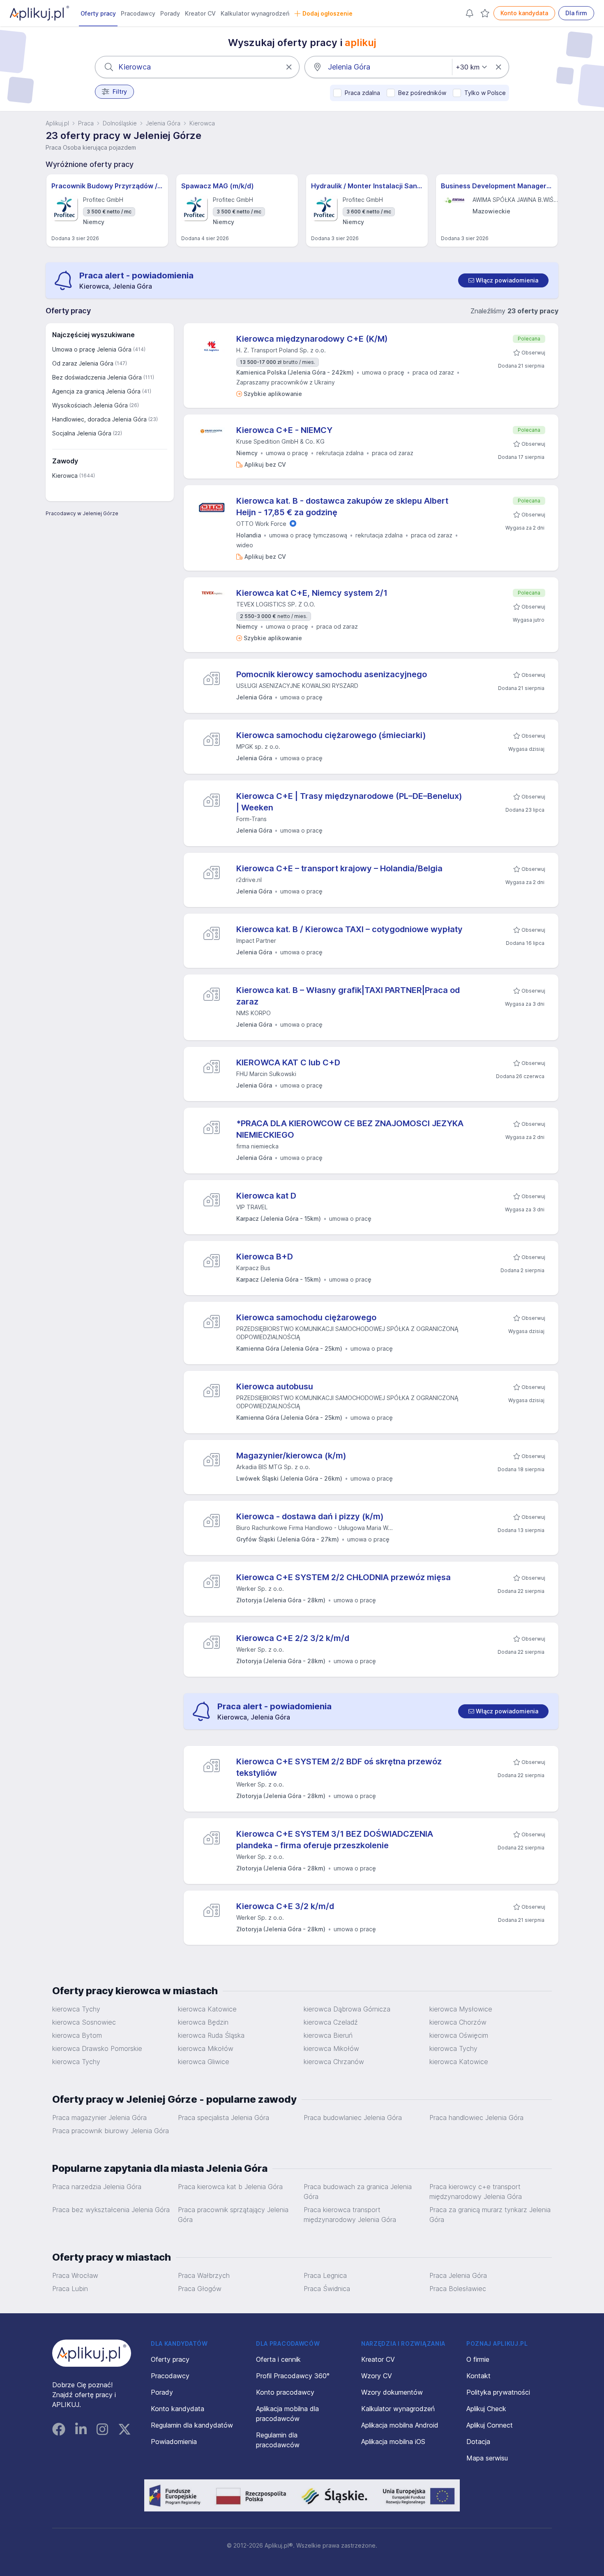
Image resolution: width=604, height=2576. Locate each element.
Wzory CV (377, 2376)
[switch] (503, 280)
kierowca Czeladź (331, 2022)
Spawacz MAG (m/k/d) (218, 186)
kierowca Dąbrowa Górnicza (347, 2009)
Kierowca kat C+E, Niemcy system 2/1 (312, 593)
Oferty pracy (98, 13)
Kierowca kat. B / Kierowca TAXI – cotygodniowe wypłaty (349, 929)
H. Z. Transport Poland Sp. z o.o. (281, 350)
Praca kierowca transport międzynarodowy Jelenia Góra (350, 2215)
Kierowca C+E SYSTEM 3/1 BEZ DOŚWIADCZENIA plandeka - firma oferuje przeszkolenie (335, 1840)
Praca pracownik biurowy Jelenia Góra (111, 2131)
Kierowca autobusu (275, 1386)
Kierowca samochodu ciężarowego (306, 1317)
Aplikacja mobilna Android (400, 2425)
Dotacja (478, 2442)
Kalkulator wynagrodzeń (255, 13)
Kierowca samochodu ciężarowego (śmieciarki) (331, 735)
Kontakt (478, 2376)
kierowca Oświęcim (459, 2035)
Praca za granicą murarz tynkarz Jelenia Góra (490, 2215)
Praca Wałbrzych (204, 2275)
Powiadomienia (174, 2442)
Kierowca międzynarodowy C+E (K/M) (312, 339)
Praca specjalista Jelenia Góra (224, 2118)
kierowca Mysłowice (461, 2009)
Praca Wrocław (75, 2275)
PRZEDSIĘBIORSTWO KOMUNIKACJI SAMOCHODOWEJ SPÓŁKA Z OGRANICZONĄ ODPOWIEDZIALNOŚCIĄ (347, 1333)
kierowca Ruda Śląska (211, 2035)
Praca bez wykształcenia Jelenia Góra (111, 2210)
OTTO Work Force (261, 524)
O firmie (478, 2359)
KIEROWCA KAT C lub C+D (288, 1062)
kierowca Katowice (207, 2009)
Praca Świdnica (327, 2289)
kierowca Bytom (77, 2035)
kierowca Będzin (203, 2022)
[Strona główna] (39, 13)
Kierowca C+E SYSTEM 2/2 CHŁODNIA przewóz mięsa (343, 1577)
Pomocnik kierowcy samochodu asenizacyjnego (332, 674)
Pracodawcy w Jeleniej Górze (82, 513)
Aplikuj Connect (490, 2425)
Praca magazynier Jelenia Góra (99, 2118)
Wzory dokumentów (392, 2392)
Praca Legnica (325, 2275)
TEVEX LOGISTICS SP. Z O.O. (276, 604)
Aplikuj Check (486, 2409)
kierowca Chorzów (458, 2022)
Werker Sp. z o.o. (260, 1589)
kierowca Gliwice (204, 2062)
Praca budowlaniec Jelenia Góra (353, 2118)
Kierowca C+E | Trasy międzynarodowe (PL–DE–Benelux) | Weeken (349, 802)
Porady (170, 13)
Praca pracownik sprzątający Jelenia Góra (233, 2215)
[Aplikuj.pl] (92, 2353)
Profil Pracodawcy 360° (293, 2376)
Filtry (120, 91)
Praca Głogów (200, 2289)
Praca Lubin (70, 2289)
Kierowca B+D (265, 1257)
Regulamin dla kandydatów (192, 2425)
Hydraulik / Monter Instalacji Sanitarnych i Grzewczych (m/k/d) (367, 186)
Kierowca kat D (266, 1196)
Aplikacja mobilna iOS (393, 2442)
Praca (86, 123)
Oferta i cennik (278, 2359)
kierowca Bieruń (328, 2035)
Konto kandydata (524, 13)
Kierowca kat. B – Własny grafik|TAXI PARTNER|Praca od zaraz (348, 996)
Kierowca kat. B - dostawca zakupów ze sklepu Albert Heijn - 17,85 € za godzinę (342, 507)
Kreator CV (200, 13)
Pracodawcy (138, 13)
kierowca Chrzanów (334, 2062)
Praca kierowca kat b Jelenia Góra (230, 2187)
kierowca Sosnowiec (84, 2022)
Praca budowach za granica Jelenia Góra (358, 2192)
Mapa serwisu (487, 2458)
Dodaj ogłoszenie (327, 13)
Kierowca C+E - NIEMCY (284, 430)
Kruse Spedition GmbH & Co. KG (280, 441)
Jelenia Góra (163, 123)
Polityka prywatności (498, 2392)
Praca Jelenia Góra (458, 2275)
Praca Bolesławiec (458, 2289)
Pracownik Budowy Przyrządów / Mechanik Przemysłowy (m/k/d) (107, 186)
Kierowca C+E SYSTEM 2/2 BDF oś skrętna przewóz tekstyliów (339, 1767)
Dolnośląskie (120, 123)
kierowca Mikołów (206, 2048)
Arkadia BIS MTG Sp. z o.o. (273, 1467)
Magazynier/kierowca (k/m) (291, 1456)
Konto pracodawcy (285, 2392)
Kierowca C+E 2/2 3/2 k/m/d (293, 1638)
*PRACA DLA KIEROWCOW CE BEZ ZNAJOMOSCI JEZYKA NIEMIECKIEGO (350, 1129)
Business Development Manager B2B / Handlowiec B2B (497, 186)
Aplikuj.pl (57, 123)
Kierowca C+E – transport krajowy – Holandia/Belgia (339, 868)
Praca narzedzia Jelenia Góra (97, 2187)
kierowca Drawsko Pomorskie (97, 2048)
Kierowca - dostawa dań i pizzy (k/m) (310, 1516)
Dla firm (576, 13)
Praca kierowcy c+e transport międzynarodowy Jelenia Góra (476, 2192)
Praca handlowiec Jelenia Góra (476, 2118)
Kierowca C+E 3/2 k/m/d (285, 1906)
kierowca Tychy (76, 2009)
